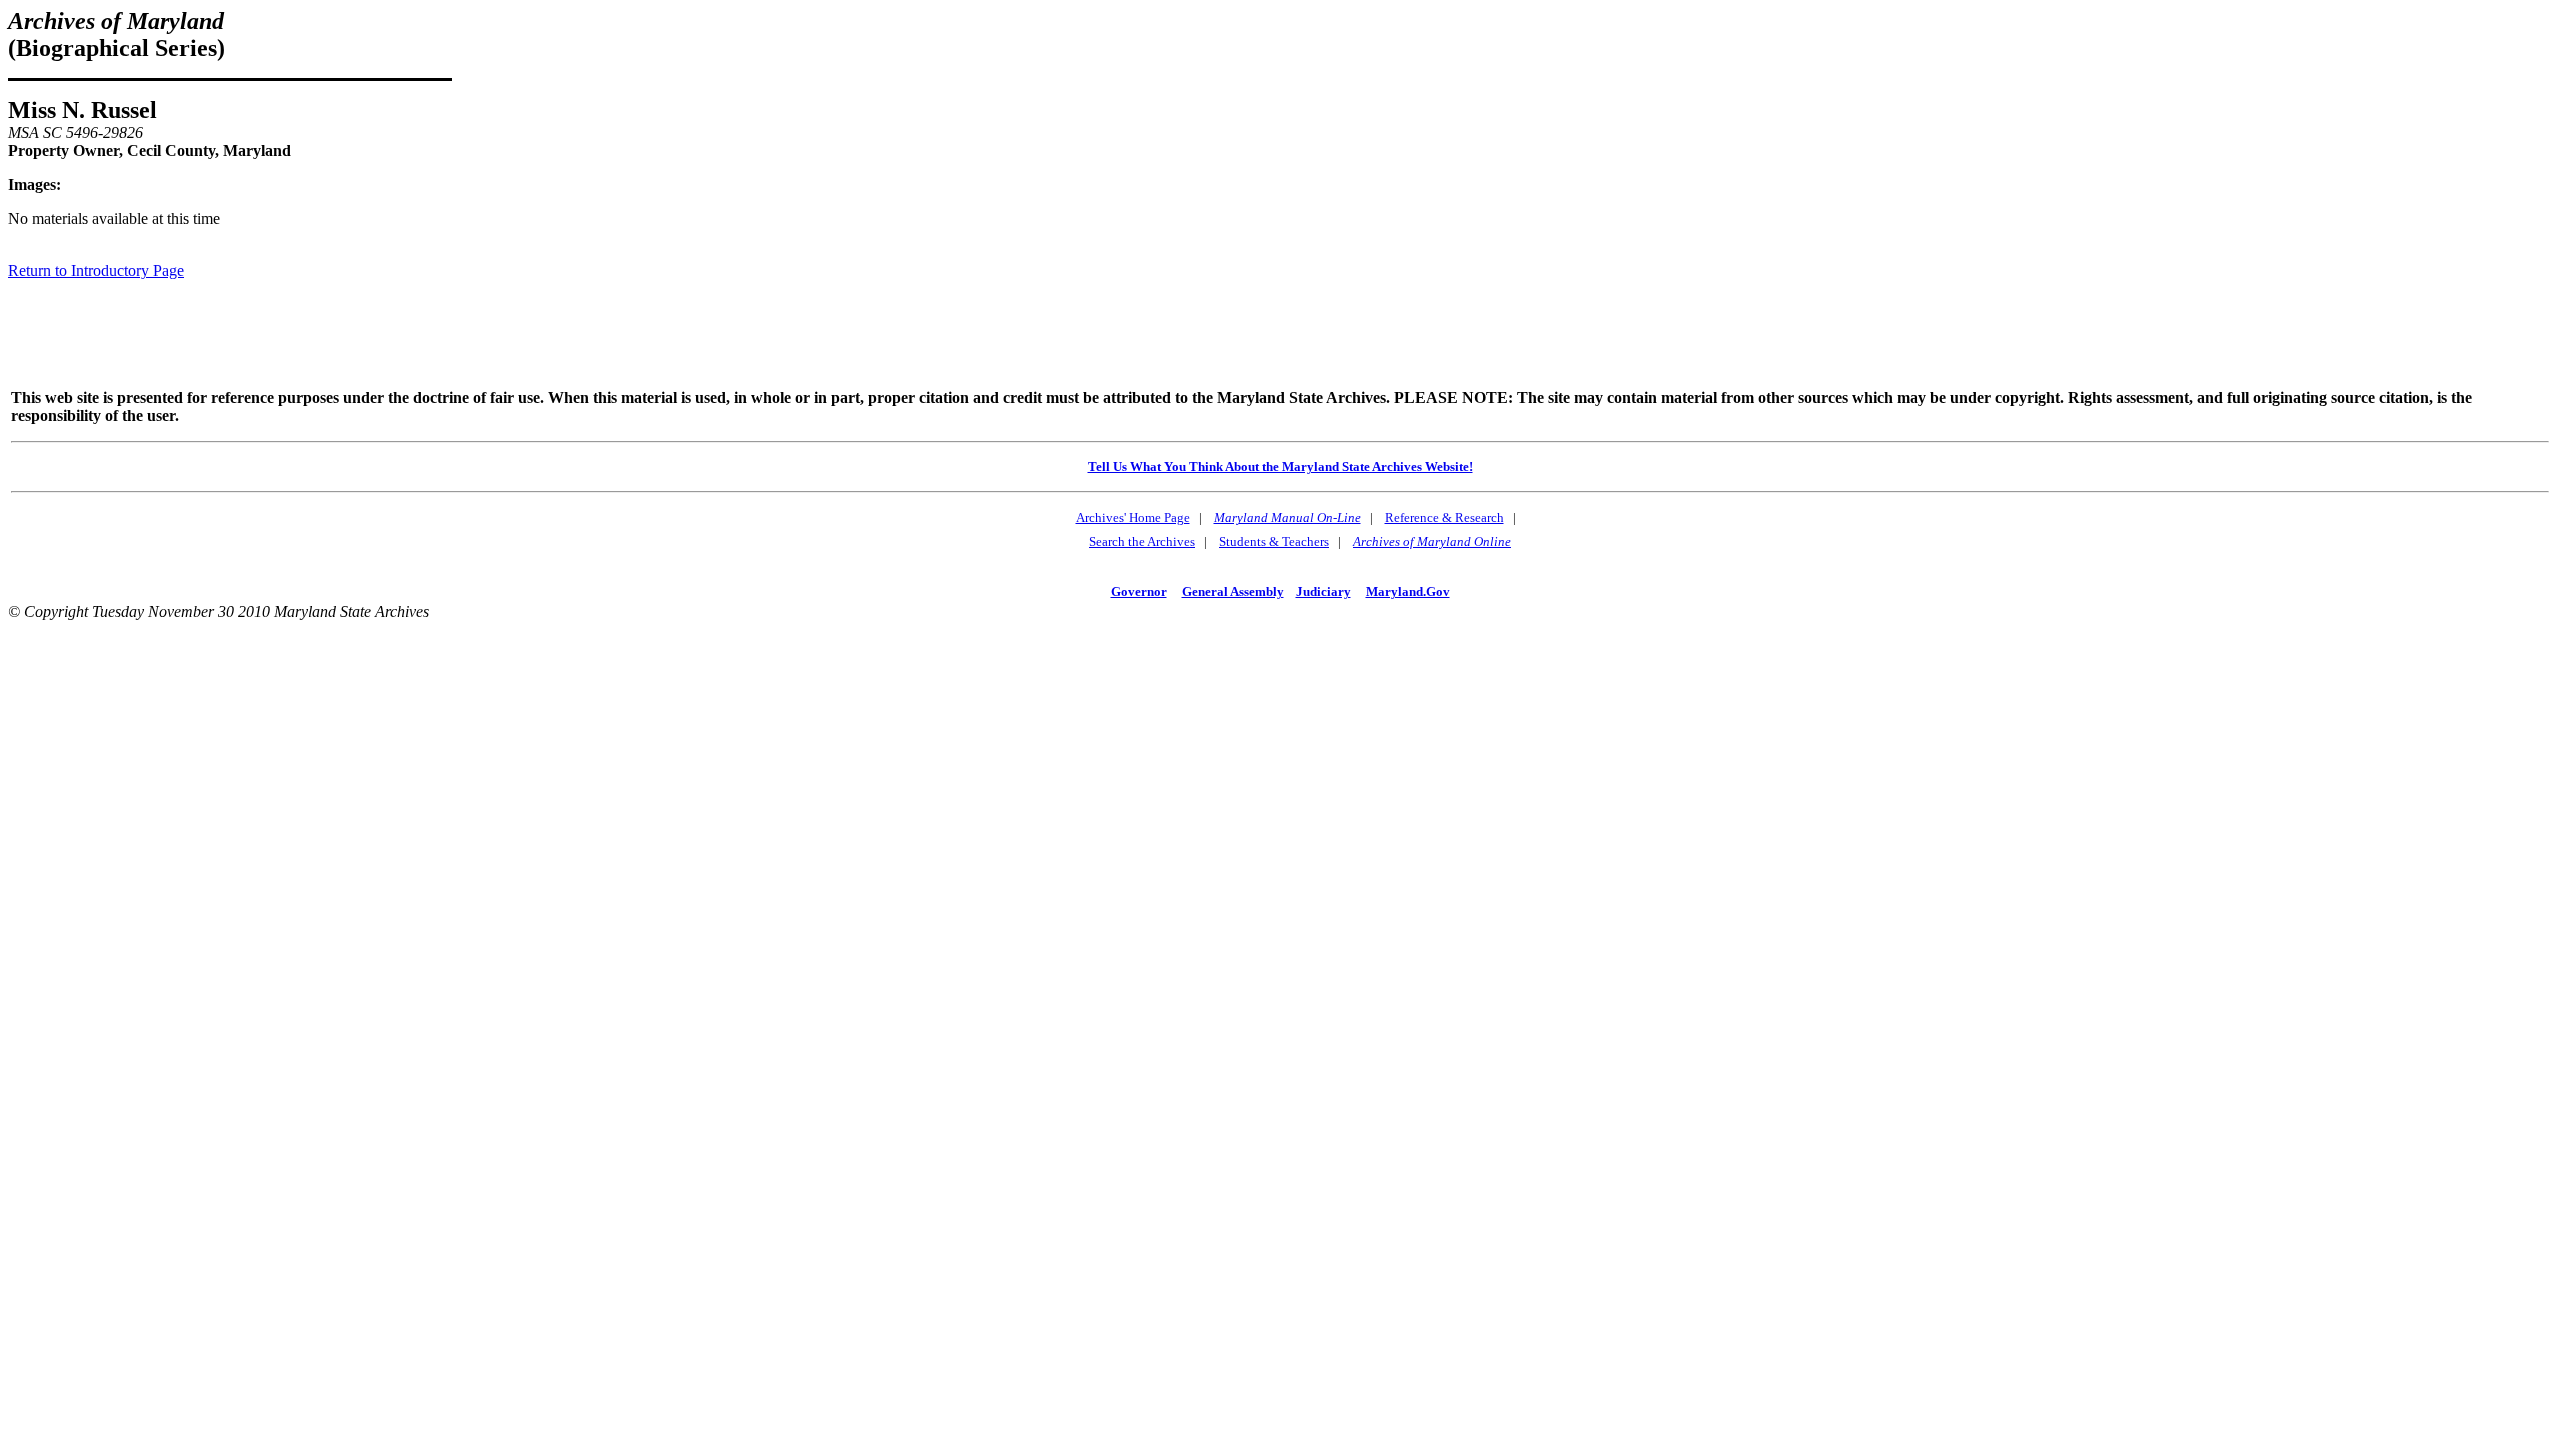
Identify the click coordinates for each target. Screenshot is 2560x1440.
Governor (1139, 591)
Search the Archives (1142, 541)
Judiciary (1323, 591)
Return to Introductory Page (96, 270)
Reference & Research (1444, 517)
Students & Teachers (1274, 541)
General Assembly (1233, 591)
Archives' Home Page (1133, 517)
